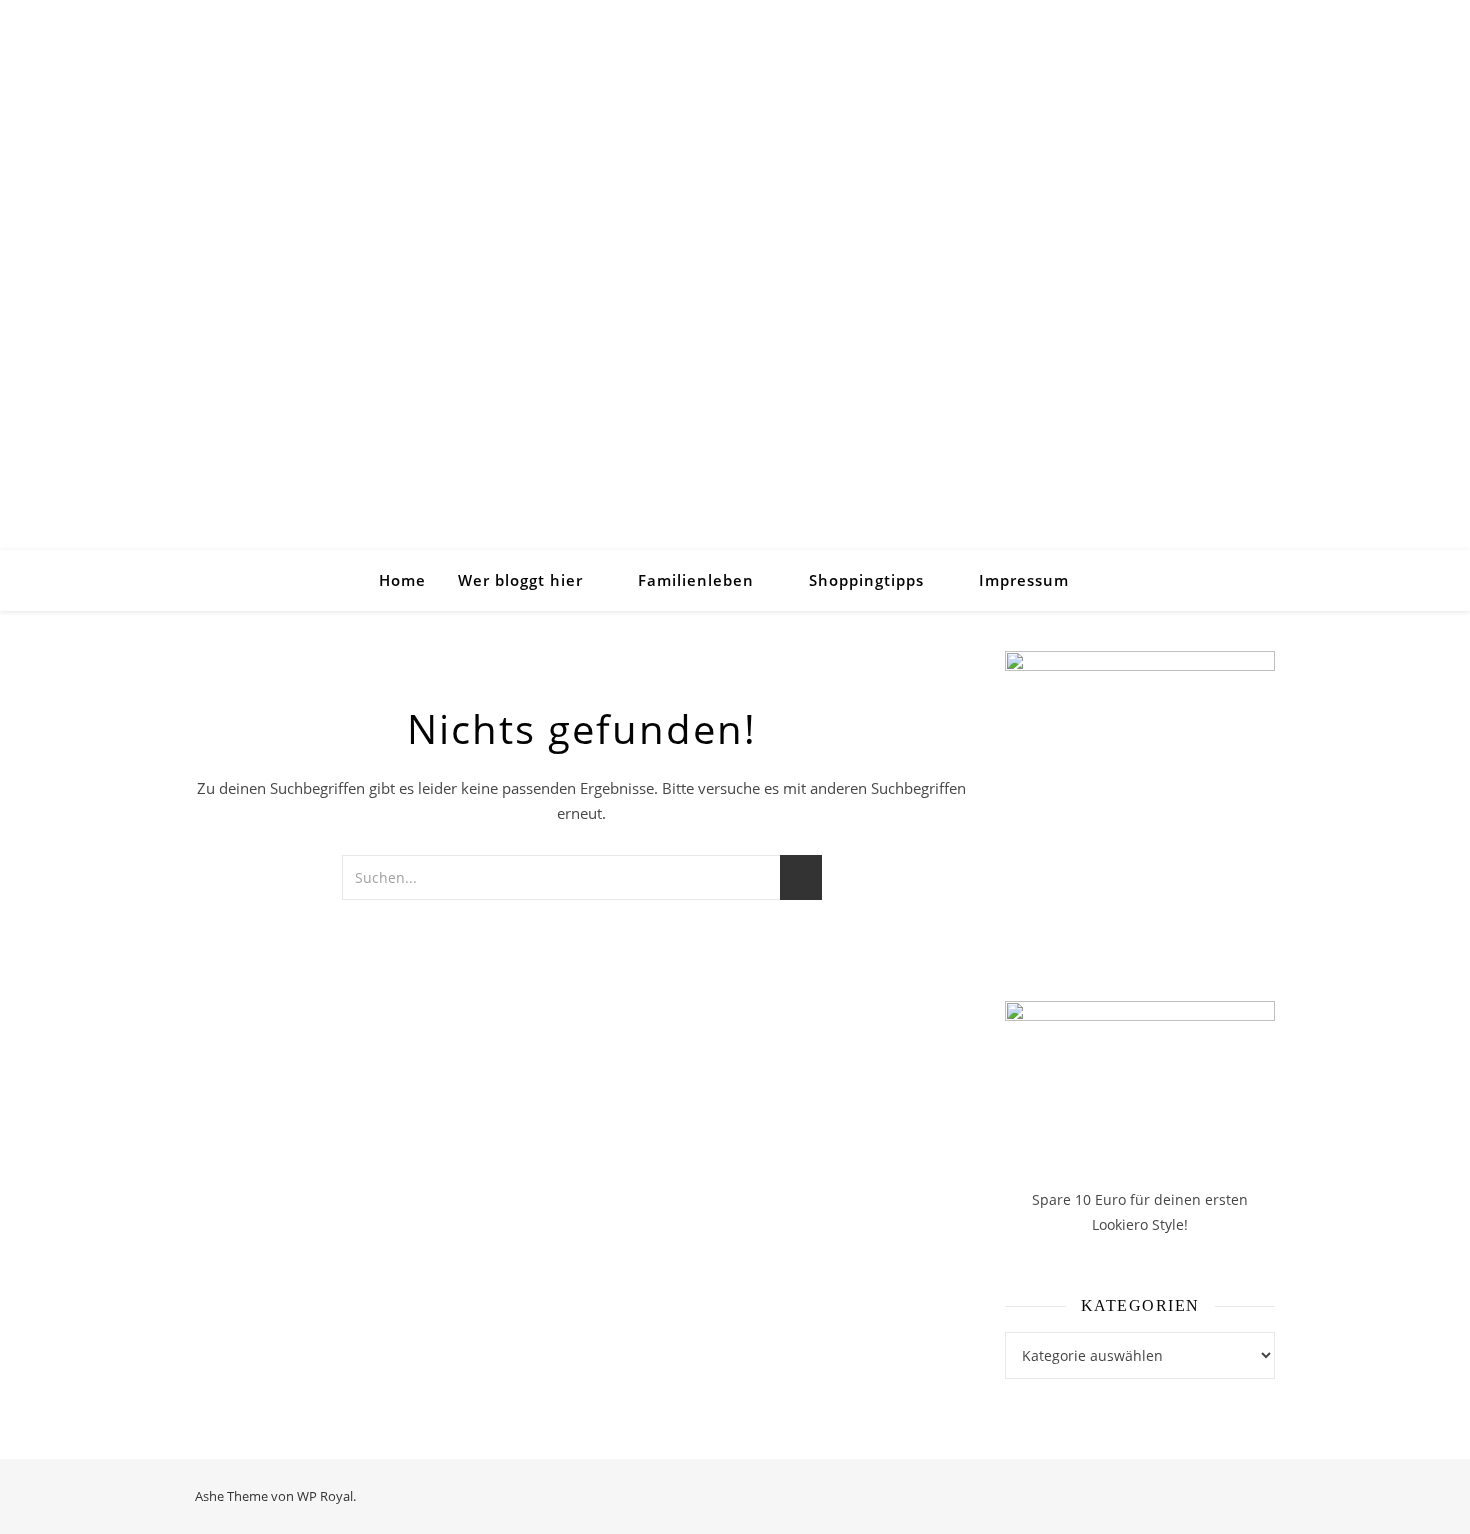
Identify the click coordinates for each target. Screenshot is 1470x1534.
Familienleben (696, 580)
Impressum (1024, 580)
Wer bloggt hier (520, 580)
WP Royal (325, 1496)
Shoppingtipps (866, 580)
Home (402, 580)
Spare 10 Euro (1081, 1199)
